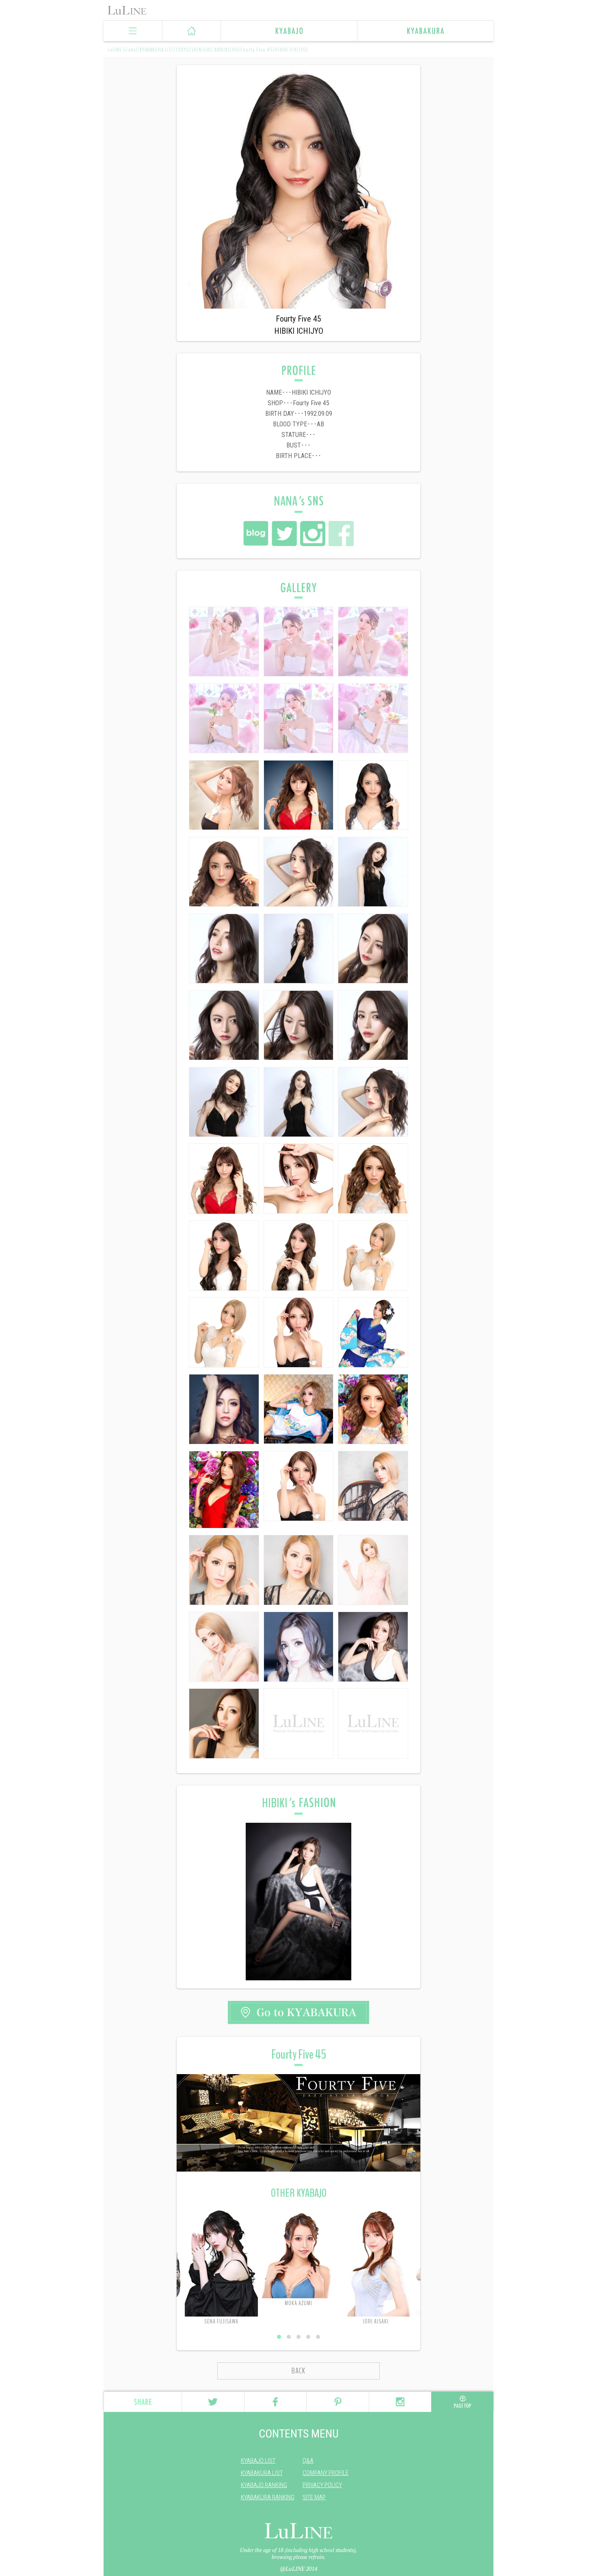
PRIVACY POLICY (322, 2485)
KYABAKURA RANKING (268, 2497)
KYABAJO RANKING (264, 2485)
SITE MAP (314, 2497)
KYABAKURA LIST (262, 2473)
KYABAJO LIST (258, 2461)
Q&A (308, 2461)
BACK (298, 2371)
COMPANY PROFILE (326, 2473)
